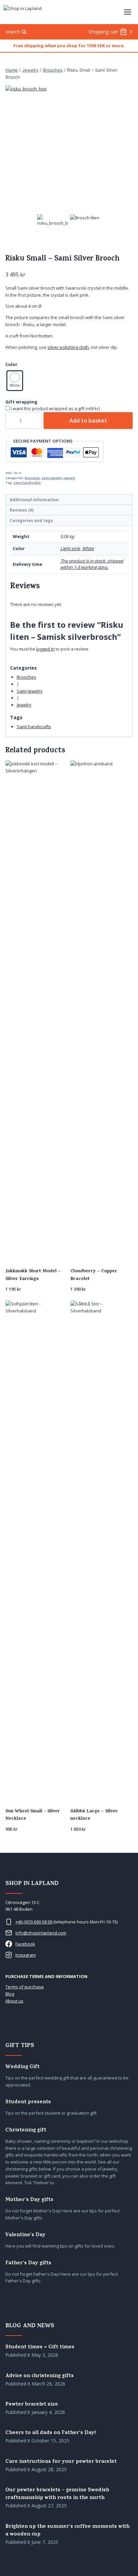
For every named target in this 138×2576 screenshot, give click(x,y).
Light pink (70, 548)
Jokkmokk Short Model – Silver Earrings (33, 1275)
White (88, 548)
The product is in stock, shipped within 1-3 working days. (92, 564)
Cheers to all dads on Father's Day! (51, 2433)
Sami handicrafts (27, 483)
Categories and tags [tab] (31, 520)
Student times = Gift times (40, 2347)
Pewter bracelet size (32, 2405)
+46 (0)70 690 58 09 (34, 1922)
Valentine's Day (25, 2235)
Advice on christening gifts (40, 2376)
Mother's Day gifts (29, 2200)
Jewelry (70, 478)
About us (14, 2001)
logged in (45, 649)
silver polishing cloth (68, 347)
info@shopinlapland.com (41, 1933)
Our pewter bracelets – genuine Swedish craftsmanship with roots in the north (57, 2494)
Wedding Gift (22, 2067)
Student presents (28, 2102)
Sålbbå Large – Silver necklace (94, 1815)
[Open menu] (127, 12)
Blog (10, 1994)
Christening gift (26, 2131)
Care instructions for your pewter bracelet (61, 2462)
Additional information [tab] (34, 500)
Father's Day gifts (28, 2263)
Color (11, 364)
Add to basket (88, 421)
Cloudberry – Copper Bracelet (94, 1275)
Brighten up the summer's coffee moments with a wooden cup (67, 2531)
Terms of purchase (25, 1987)
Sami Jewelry (52, 478)
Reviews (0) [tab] (22, 510)
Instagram (26, 1955)
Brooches (32, 478)
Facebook (25, 1944)
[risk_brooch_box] (69, 149)
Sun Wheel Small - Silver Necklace (33, 1815)
